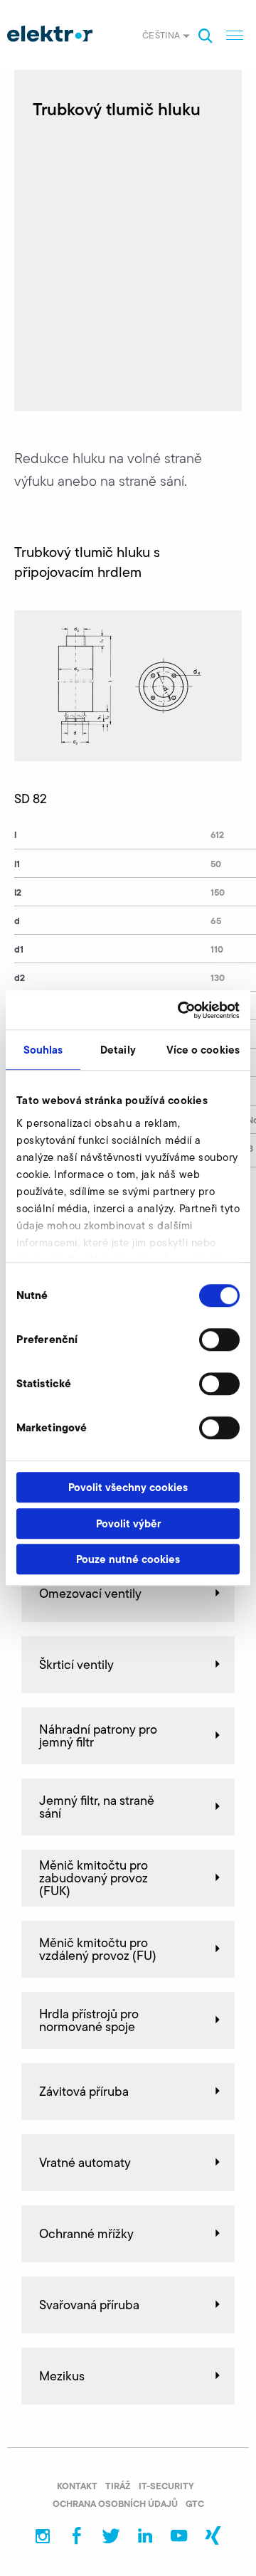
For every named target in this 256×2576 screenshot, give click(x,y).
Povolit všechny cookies (128, 1487)
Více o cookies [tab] (203, 1050)
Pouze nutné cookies (128, 1559)
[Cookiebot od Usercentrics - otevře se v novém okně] (181, 1010)
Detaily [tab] (118, 1050)
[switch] (219, 1340)
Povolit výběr (128, 1523)
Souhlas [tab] (43, 1050)
